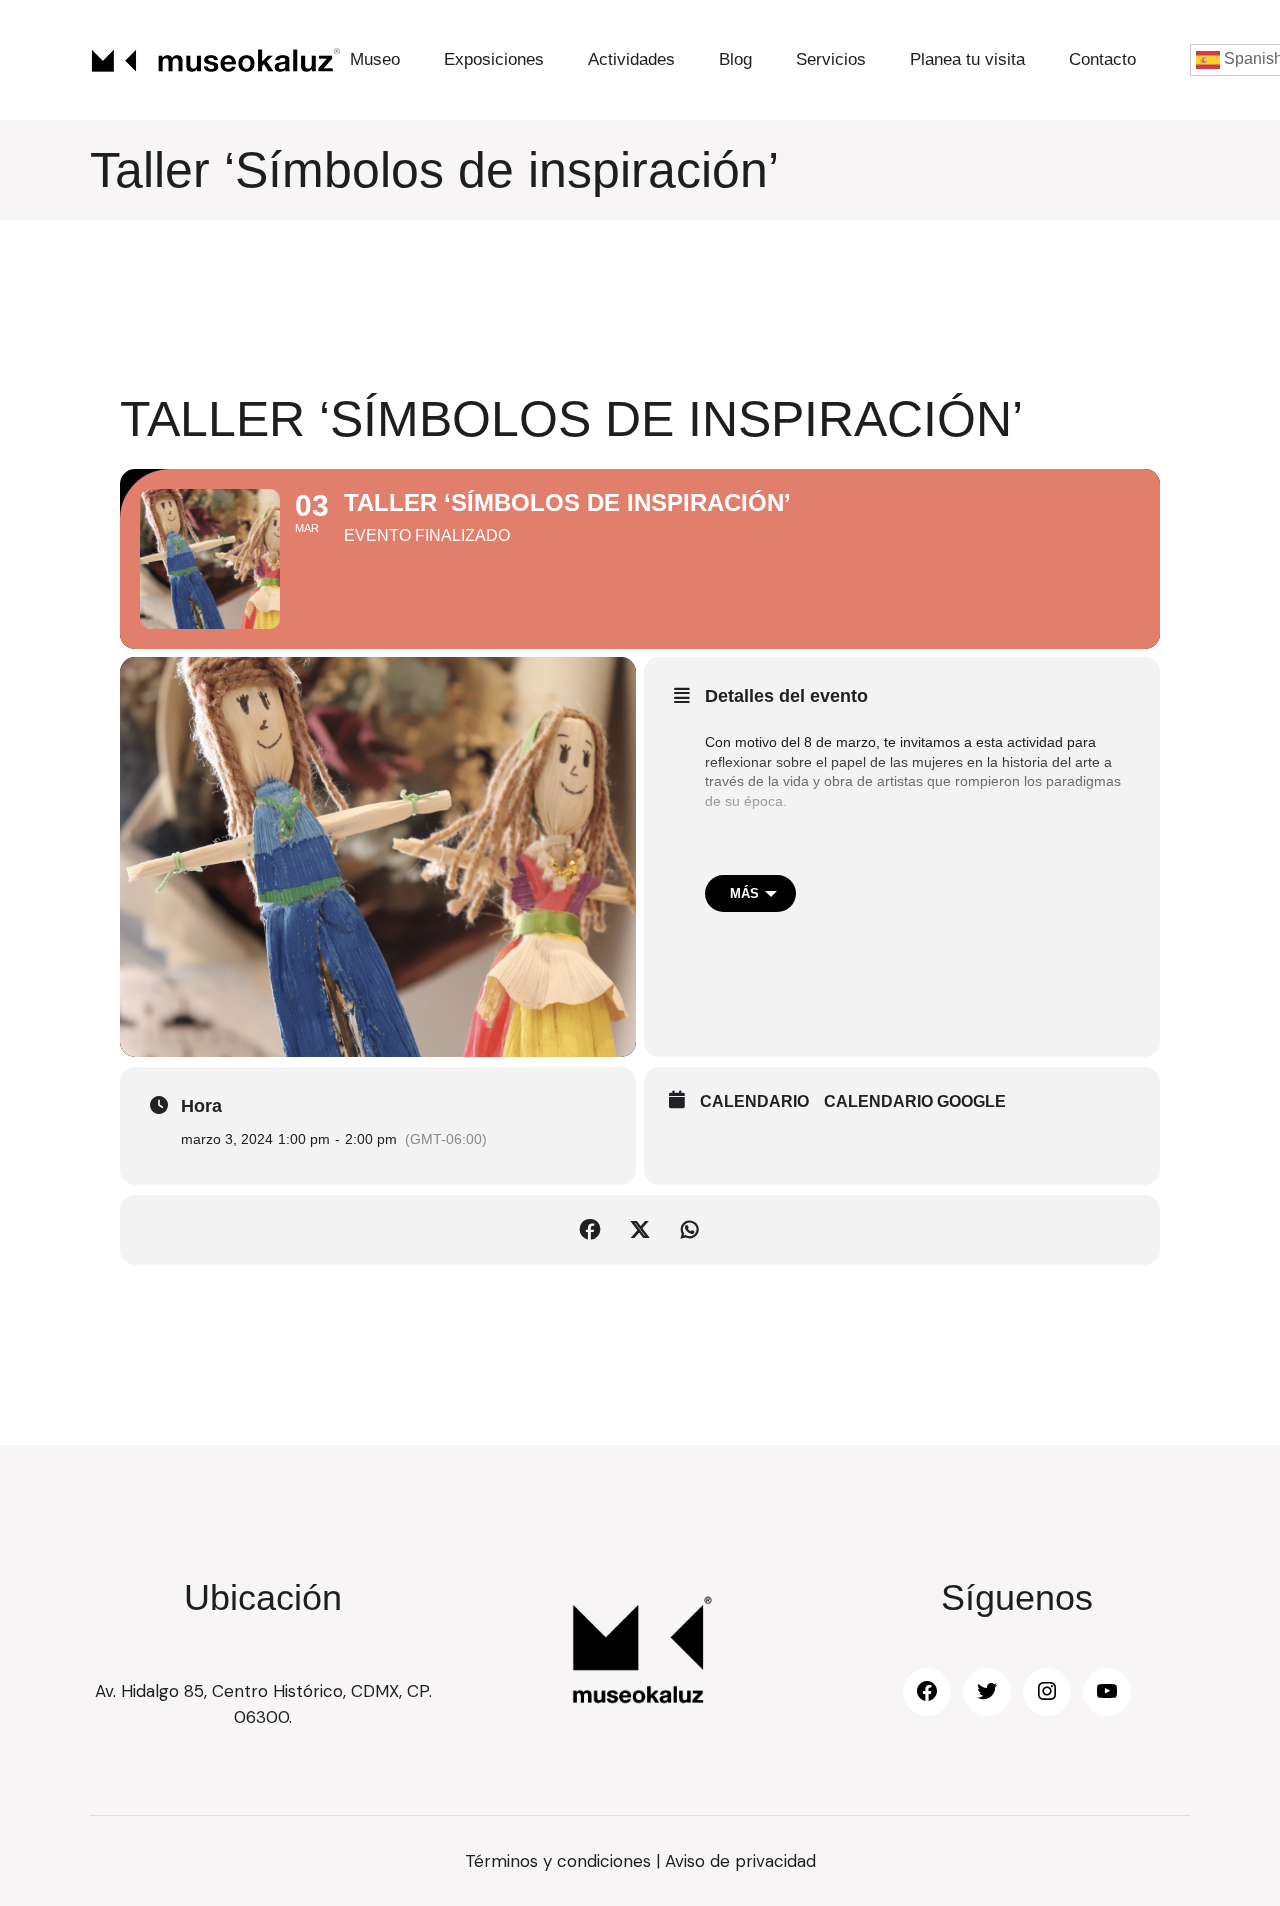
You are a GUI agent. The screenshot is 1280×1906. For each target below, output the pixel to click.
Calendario (754, 1101)
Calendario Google (915, 1101)
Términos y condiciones (558, 1861)
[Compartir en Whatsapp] (690, 1230)
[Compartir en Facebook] (590, 1230)
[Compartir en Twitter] (640, 1230)
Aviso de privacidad (740, 1861)
